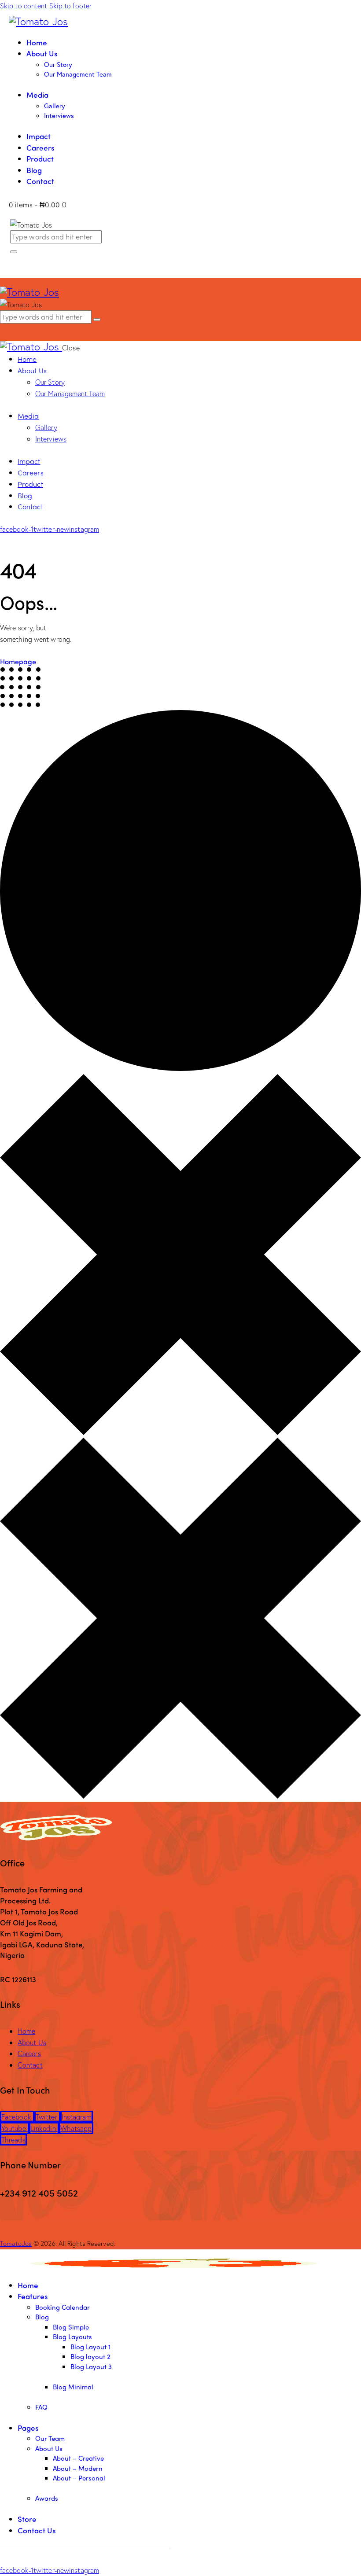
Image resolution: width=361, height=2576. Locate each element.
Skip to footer (70, 6)
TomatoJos (16, 2243)
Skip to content (24, 6)
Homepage (18, 661)
